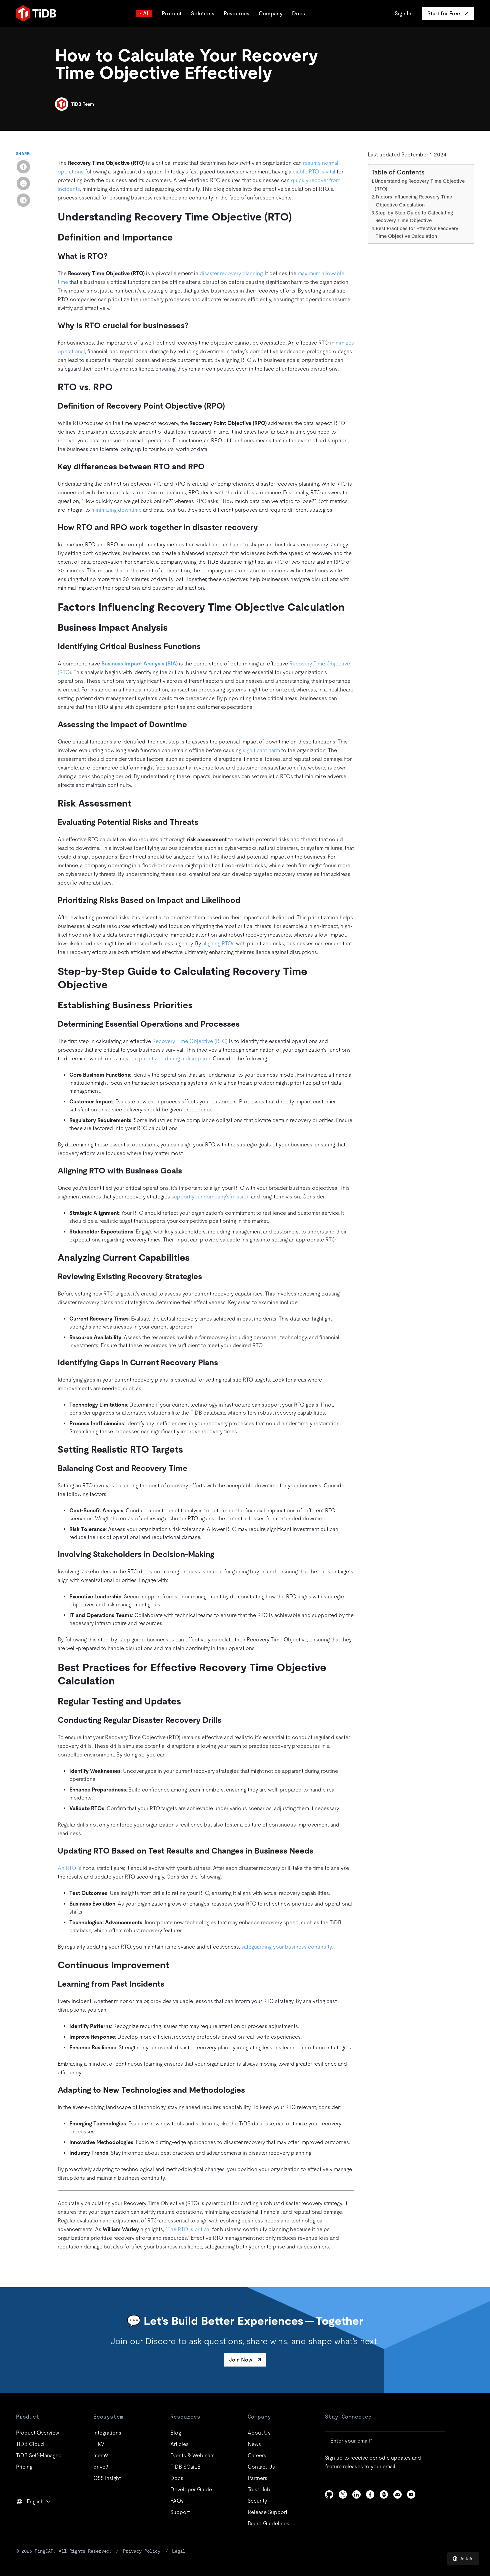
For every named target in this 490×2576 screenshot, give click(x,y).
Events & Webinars (192, 2455)
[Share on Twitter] (23, 183)
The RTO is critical (189, 2229)
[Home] (36, 13)
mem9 (101, 2455)
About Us (259, 2433)
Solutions (203, 14)
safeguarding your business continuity (286, 1947)
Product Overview (37, 2433)
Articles (179, 2444)
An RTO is (69, 1868)
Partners (257, 2478)
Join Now (241, 2360)
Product (172, 14)
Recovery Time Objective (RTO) (190, 1041)
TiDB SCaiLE (185, 2467)
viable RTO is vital (314, 172)
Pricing (24, 2467)
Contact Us (261, 2467)
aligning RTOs (218, 943)
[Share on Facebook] (23, 167)
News (254, 2444)
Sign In (403, 14)
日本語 (29, 2516)
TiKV (99, 2444)
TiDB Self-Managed (39, 2455)
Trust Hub (259, 2489)
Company (271, 14)
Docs (298, 14)
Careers (257, 2455)
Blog (176, 2433)
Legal (179, 2551)
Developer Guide (191, 2489)
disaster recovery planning (231, 273)
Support (180, 2512)
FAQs (177, 2501)
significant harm (261, 750)
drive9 (101, 2467)
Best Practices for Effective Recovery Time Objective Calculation (417, 232)
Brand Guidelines (268, 2523)
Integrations (107, 2433)
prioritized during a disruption (175, 1059)
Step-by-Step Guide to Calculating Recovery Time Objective (414, 216)
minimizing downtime (116, 510)
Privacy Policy (142, 2551)
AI (146, 14)
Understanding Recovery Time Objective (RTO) (420, 185)
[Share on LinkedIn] (23, 200)
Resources (236, 14)
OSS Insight (107, 2478)
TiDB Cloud (30, 2444)
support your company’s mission (210, 1197)
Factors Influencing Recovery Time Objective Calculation (414, 201)
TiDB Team (82, 104)
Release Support (267, 2512)
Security (257, 2501)
